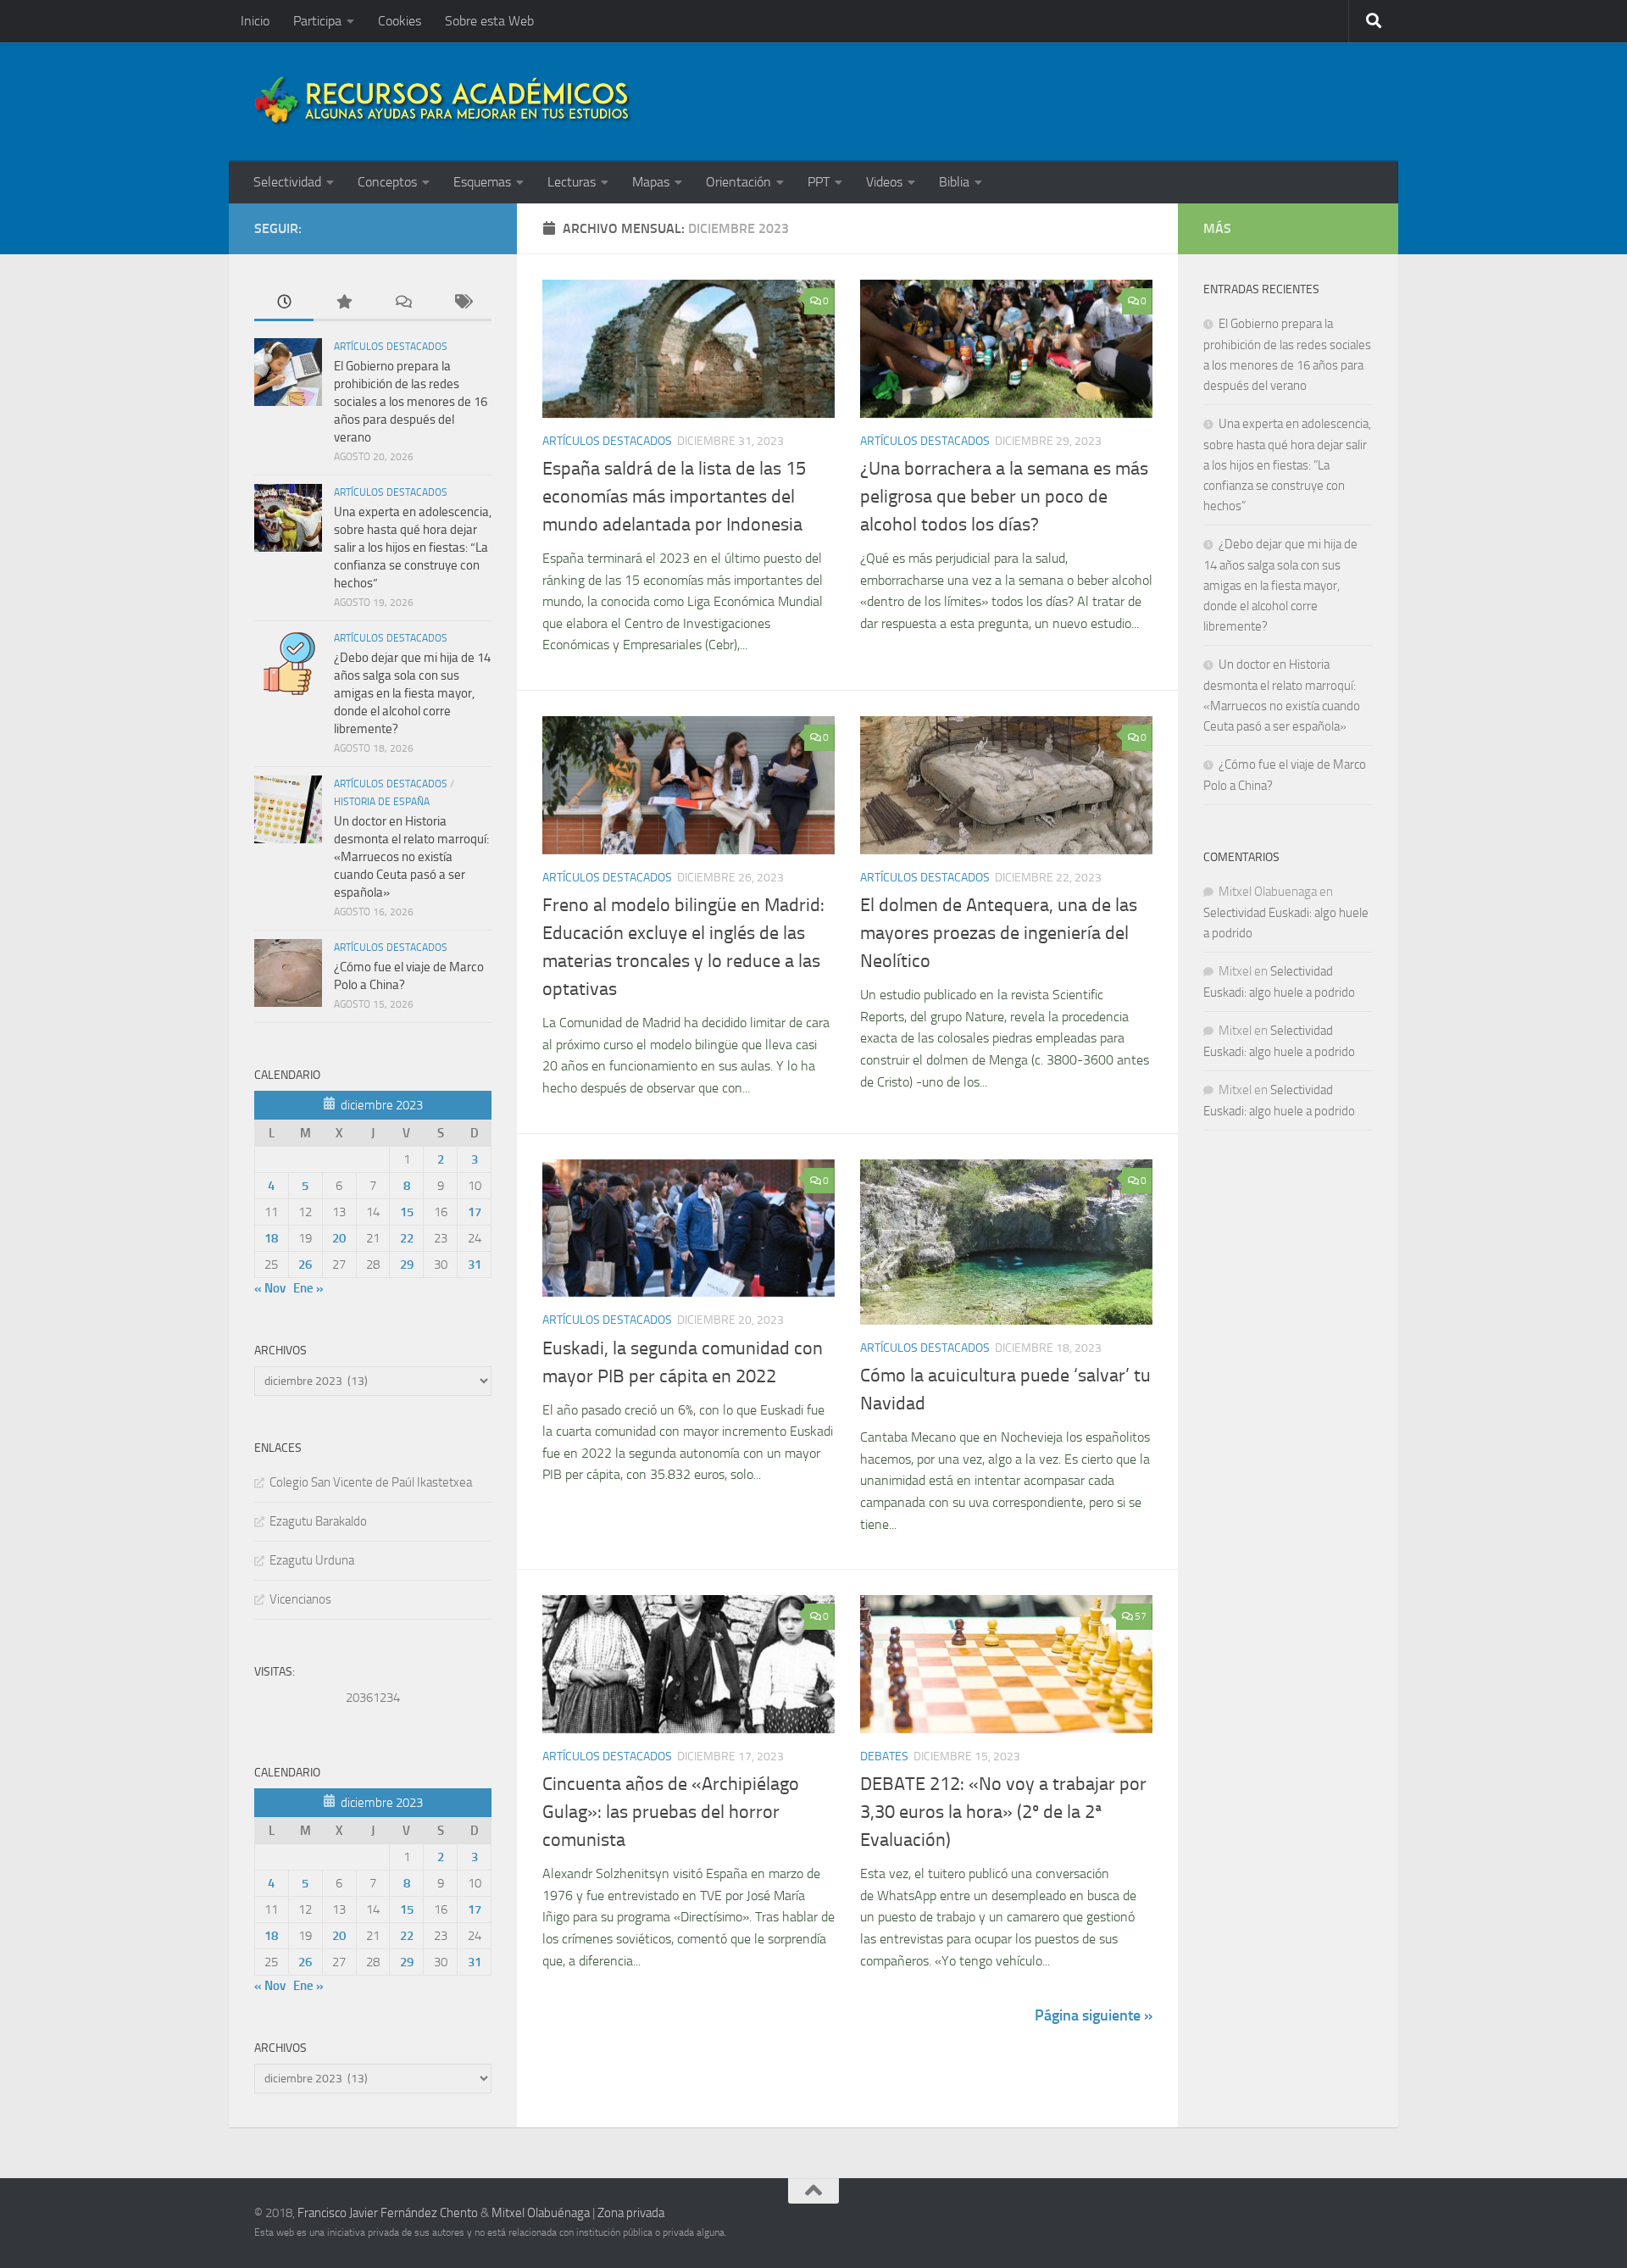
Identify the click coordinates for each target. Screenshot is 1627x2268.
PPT (819, 182)
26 (305, 1265)
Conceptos (387, 182)
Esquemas (482, 182)
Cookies (400, 21)
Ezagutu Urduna (312, 1560)
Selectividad (287, 182)
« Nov (270, 1288)
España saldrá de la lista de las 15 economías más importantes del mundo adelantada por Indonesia (674, 497)
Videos (884, 182)
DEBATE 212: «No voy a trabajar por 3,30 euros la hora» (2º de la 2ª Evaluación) (1003, 1812)
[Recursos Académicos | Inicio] (443, 102)
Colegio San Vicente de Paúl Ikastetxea (371, 1482)
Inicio (255, 21)
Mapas (651, 182)
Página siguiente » (1094, 2015)
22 (407, 1238)
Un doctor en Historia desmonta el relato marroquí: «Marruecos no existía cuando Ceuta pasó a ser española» (411, 857)
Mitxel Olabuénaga (541, 2213)
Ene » (308, 1288)
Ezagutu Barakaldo (318, 1521)
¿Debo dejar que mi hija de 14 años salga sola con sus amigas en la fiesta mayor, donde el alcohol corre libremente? (412, 693)
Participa (317, 21)
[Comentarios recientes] (403, 303)
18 (271, 1238)
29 (407, 1265)
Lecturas (572, 182)
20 (339, 1238)
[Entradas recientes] (284, 303)
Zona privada (631, 2213)
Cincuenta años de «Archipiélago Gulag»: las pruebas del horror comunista (671, 1812)
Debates (884, 1757)
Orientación (739, 182)
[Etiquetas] (462, 303)
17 (475, 1212)
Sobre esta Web (489, 21)
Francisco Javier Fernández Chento (388, 2213)
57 (1141, 1616)
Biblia (954, 182)
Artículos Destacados (607, 441)
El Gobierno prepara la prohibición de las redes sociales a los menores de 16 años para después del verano (411, 402)
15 (407, 1212)
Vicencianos (300, 1599)
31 (475, 1265)
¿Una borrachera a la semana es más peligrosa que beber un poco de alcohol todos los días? (1004, 497)
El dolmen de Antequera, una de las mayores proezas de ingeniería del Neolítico (999, 933)
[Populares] (343, 303)
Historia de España (382, 802)
